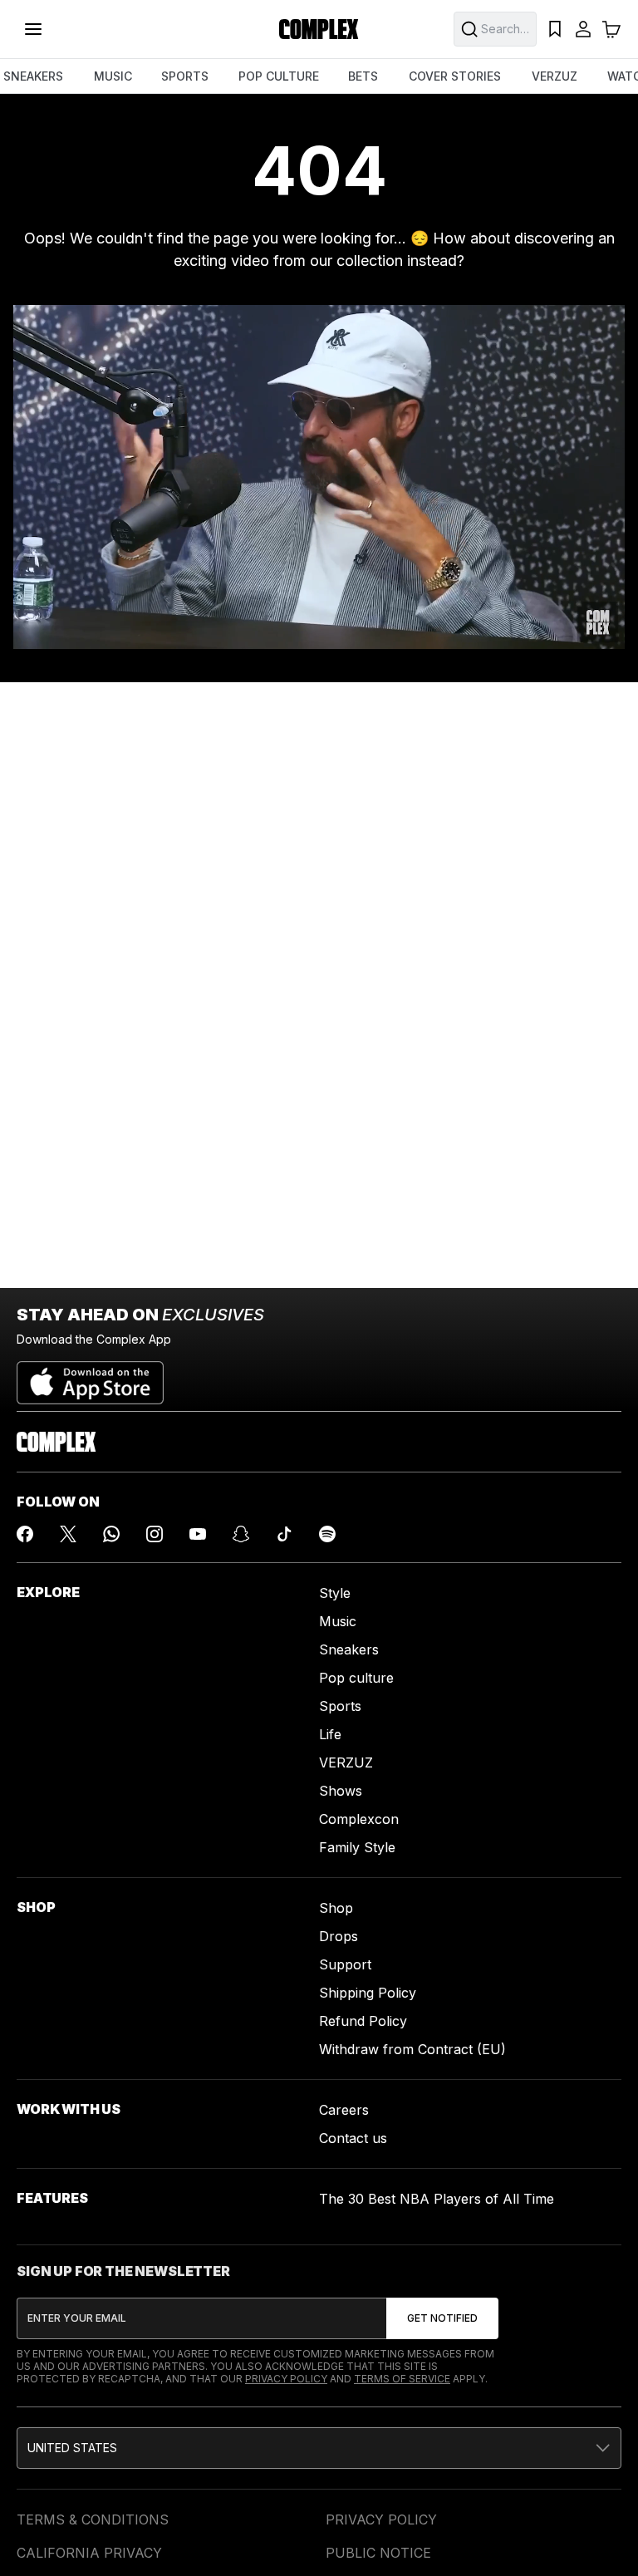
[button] (319, 2448)
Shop (336, 1908)
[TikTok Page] (284, 1534)
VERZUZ (555, 76)
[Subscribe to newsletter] (442, 2318)
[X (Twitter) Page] (68, 1534)
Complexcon (359, 1819)
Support (345, 1964)
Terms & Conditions (93, 2519)
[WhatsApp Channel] (111, 1534)
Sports (340, 1706)
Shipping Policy (368, 1993)
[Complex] (319, 29)
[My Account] (583, 29)
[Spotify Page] (327, 1534)
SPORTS (185, 76)
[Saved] (555, 29)
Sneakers (349, 1649)
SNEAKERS (33, 76)
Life (330, 1734)
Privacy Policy (286, 2379)
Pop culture (356, 1678)
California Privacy (89, 2553)
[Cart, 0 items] (611, 29)
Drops (339, 1936)
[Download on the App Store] (90, 1376)
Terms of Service (402, 2379)
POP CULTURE (279, 76)
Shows (341, 1791)
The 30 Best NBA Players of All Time (437, 2199)
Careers (344, 2110)
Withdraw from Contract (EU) (412, 2049)
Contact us (353, 2138)
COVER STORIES (455, 76)
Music (338, 1621)
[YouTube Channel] (198, 1534)
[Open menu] (33, 29)
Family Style (357, 1847)
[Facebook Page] (25, 1534)
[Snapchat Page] (241, 1534)
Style (335, 1593)
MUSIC (113, 76)
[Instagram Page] (155, 1534)
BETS (363, 76)
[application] (319, 477)
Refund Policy (363, 2021)
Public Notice (378, 2553)
